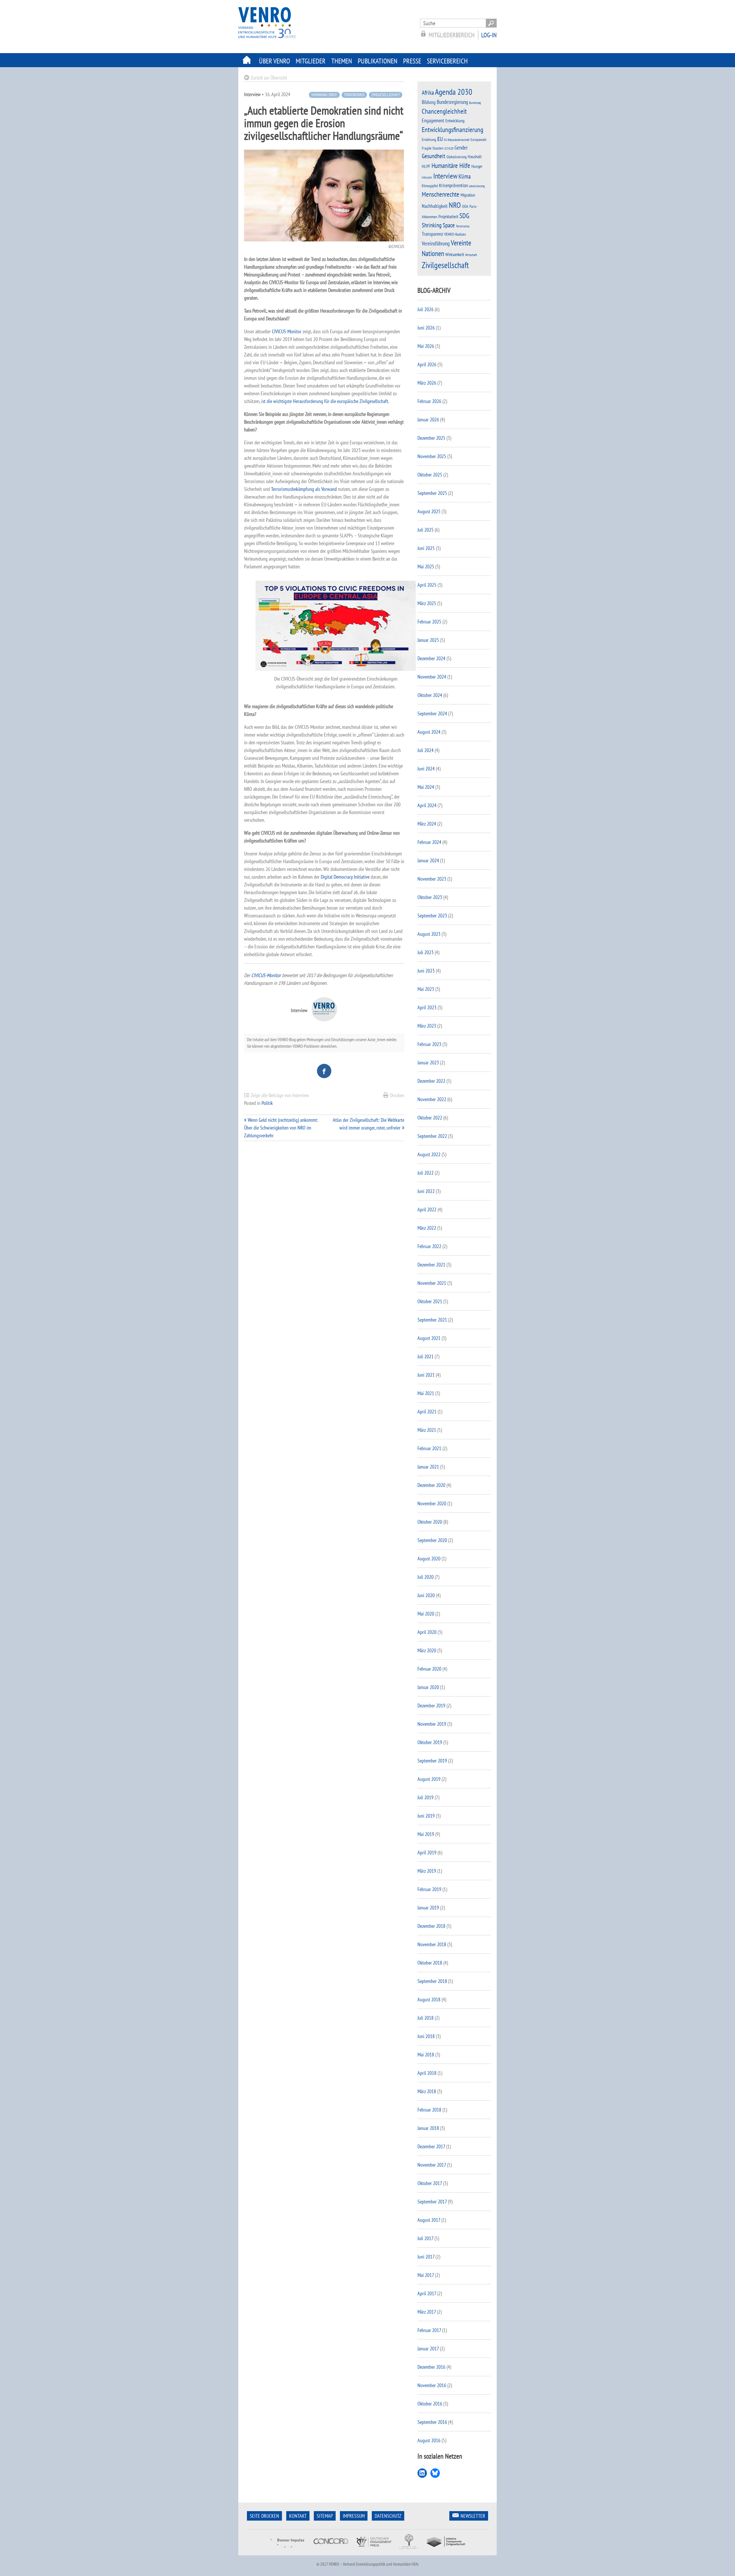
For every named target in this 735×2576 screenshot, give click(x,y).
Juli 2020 (425, 1577)
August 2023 (429, 934)
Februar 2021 (429, 1448)
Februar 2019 (429, 1889)
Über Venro (274, 61)
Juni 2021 (426, 1375)
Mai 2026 (426, 346)
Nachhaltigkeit (435, 206)
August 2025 (429, 511)
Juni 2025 (426, 548)
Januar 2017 (428, 2349)
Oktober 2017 (430, 2183)
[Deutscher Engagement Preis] (374, 2551)
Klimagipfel (430, 186)
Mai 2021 (426, 1393)
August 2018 (429, 1999)
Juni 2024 (426, 769)
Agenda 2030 (454, 92)
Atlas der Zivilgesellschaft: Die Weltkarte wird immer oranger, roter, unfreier (369, 1124)
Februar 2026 (429, 401)
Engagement (433, 120)
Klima (465, 176)
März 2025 (427, 603)
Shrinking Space (324, 95)
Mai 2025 (426, 566)
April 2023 (427, 1007)
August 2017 (429, 2220)
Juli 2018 (425, 2018)
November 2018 (432, 1944)
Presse (412, 61)
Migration (468, 195)
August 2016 (429, 2440)
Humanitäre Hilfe (451, 165)
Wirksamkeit (455, 254)
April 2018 (427, 2073)
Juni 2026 (426, 328)
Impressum (354, 2516)
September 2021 (432, 1320)
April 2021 (427, 1412)
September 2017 (432, 2202)
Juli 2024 (425, 750)
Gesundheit (434, 156)
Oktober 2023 (430, 897)
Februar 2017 (429, 2330)
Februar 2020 (429, 1669)
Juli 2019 (425, 1797)
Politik (267, 1103)
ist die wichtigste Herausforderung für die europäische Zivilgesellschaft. (325, 401)
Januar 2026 (428, 420)
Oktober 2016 (430, 2404)
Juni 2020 (426, 1595)
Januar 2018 (428, 2128)
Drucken (397, 1095)
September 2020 (432, 1540)
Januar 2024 (428, 860)
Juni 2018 (426, 2036)
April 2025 (427, 585)
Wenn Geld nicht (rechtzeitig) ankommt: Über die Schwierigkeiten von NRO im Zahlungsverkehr (281, 1128)
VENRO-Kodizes (455, 234)
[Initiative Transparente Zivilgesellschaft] (446, 2551)
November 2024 (432, 677)
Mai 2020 (426, 1614)
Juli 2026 (425, 309)
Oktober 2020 (430, 1522)
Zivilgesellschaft (386, 95)
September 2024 (432, 713)
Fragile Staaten (433, 148)
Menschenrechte (441, 194)
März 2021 (427, 1430)
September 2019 (432, 1761)
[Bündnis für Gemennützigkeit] (409, 2551)
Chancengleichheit (444, 111)
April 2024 (427, 805)
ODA (465, 206)
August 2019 (429, 1779)
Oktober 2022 (430, 1118)
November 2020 (432, 1503)
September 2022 (432, 1136)
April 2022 (427, 1209)
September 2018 (432, 1981)
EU (440, 139)
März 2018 (427, 2091)
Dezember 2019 (431, 1706)
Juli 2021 (425, 1356)
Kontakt (298, 2516)
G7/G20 (449, 148)
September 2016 (432, 2422)
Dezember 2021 (431, 1265)
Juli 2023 (425, 952)
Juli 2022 (425, 1173)
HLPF (426, 166)
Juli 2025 (425, 530)
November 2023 (432, 879)
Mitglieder (311, 61)
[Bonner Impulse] (287, 2551)
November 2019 (432, 1724)
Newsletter (473, 2516)
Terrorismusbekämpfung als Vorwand (303, 489)
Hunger (477, 166)
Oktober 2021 (430, 1301)
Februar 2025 (429, 622)
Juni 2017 (426, 2257)
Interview (445, 176)
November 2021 (432, 1283)
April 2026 (427, 364)
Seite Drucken (264, 2516)
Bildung (429, 102)
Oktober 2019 (430, 1742)
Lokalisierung (477, 186)
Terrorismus (354, 95)
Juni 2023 (426, 971)
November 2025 (432, 456)
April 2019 (427, 1852)
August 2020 (429, 1559)
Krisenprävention (453, 185)
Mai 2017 (426, 2275)
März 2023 (427, 1026)
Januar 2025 (428, 640)
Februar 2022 (429, 1246)
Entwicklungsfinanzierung (452, 130)
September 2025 (432, 493)
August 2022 (429, 1154)
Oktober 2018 (430, 1963)
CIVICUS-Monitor (287, 331)
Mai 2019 (426, 1834)
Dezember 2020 (431, 1485)
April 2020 (427, 1632)
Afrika (428, 93)
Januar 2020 (428, 1687)
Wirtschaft (471, 255)
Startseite (247, 60)
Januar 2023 (428, 1063)
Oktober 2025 (430, 475)
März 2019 (427, 1871)
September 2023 (432, 916)
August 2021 (429, 1338)
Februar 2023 (429, 1044)
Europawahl (478, 140)
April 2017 (427, 2293)
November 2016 (432, 2385)
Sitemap (325, 2516)
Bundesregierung (452, 102)
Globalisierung (457, 157)
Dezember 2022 (431, 1081)
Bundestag (475, 103)
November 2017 (432, 2165)
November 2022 (432, 1099)
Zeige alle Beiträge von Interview (280, 1095)
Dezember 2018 (431, 1926)
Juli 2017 (425, 2238)
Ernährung (429, 139)
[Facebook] (324, 1071)
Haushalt (475, 156)
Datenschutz (388, 2516)
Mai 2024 (426, 787)
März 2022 (427, 1228)
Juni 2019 (426, 1816)
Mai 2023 (426, 989)
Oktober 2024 (430, 695)
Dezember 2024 (431, 658)
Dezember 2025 (431, 438)
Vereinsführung (436, 243)
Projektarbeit (448, 216)
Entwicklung (455, 121)
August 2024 (429, 732)
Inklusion (427, 177)
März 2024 (427, 824)
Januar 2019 (428, 1908)
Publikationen (378, 61)
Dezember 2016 (431, 2367)
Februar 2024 (429, 842)
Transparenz (432, 234)
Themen (342, 61)
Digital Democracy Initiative (345, 877)
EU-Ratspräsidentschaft (457, 140)
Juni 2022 (426, 1191)
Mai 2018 (426, 2055)
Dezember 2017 (431, 2146)
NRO (455, 205)
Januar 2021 (428, 1467)
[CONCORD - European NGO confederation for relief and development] (330, 2551)
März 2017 (427, 2312)
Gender (461, 148)
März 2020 (427, 1650)
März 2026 (427, 383)
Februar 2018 (429, 2110)
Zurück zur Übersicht (269, 78)
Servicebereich (447, 61)
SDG (464, 216)
